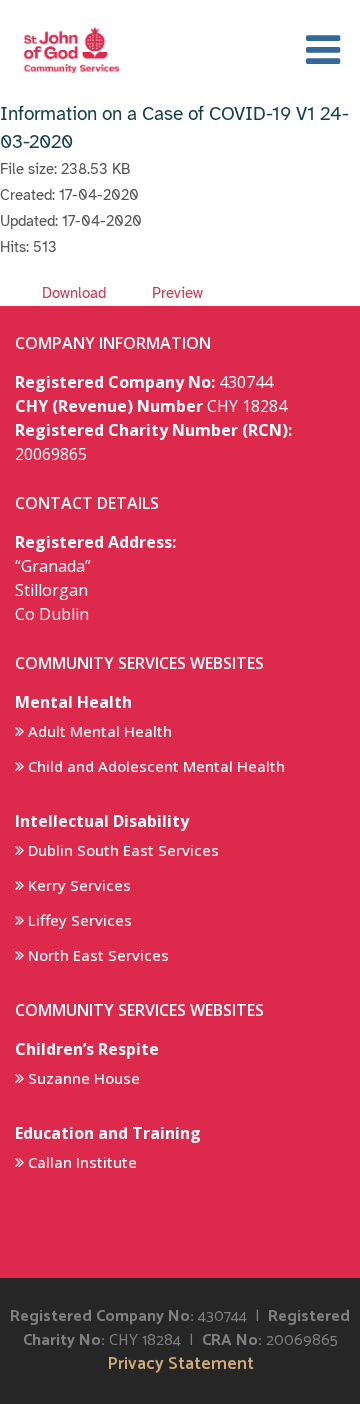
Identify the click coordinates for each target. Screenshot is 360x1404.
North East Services (98, 955)
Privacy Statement (180, 1364)
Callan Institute (82, 1162)
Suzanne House (84, 1078)
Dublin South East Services (123, 850)
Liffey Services (80, 920)
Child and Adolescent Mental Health (156, 766)
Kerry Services (79, 885)
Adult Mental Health (100, 731)
